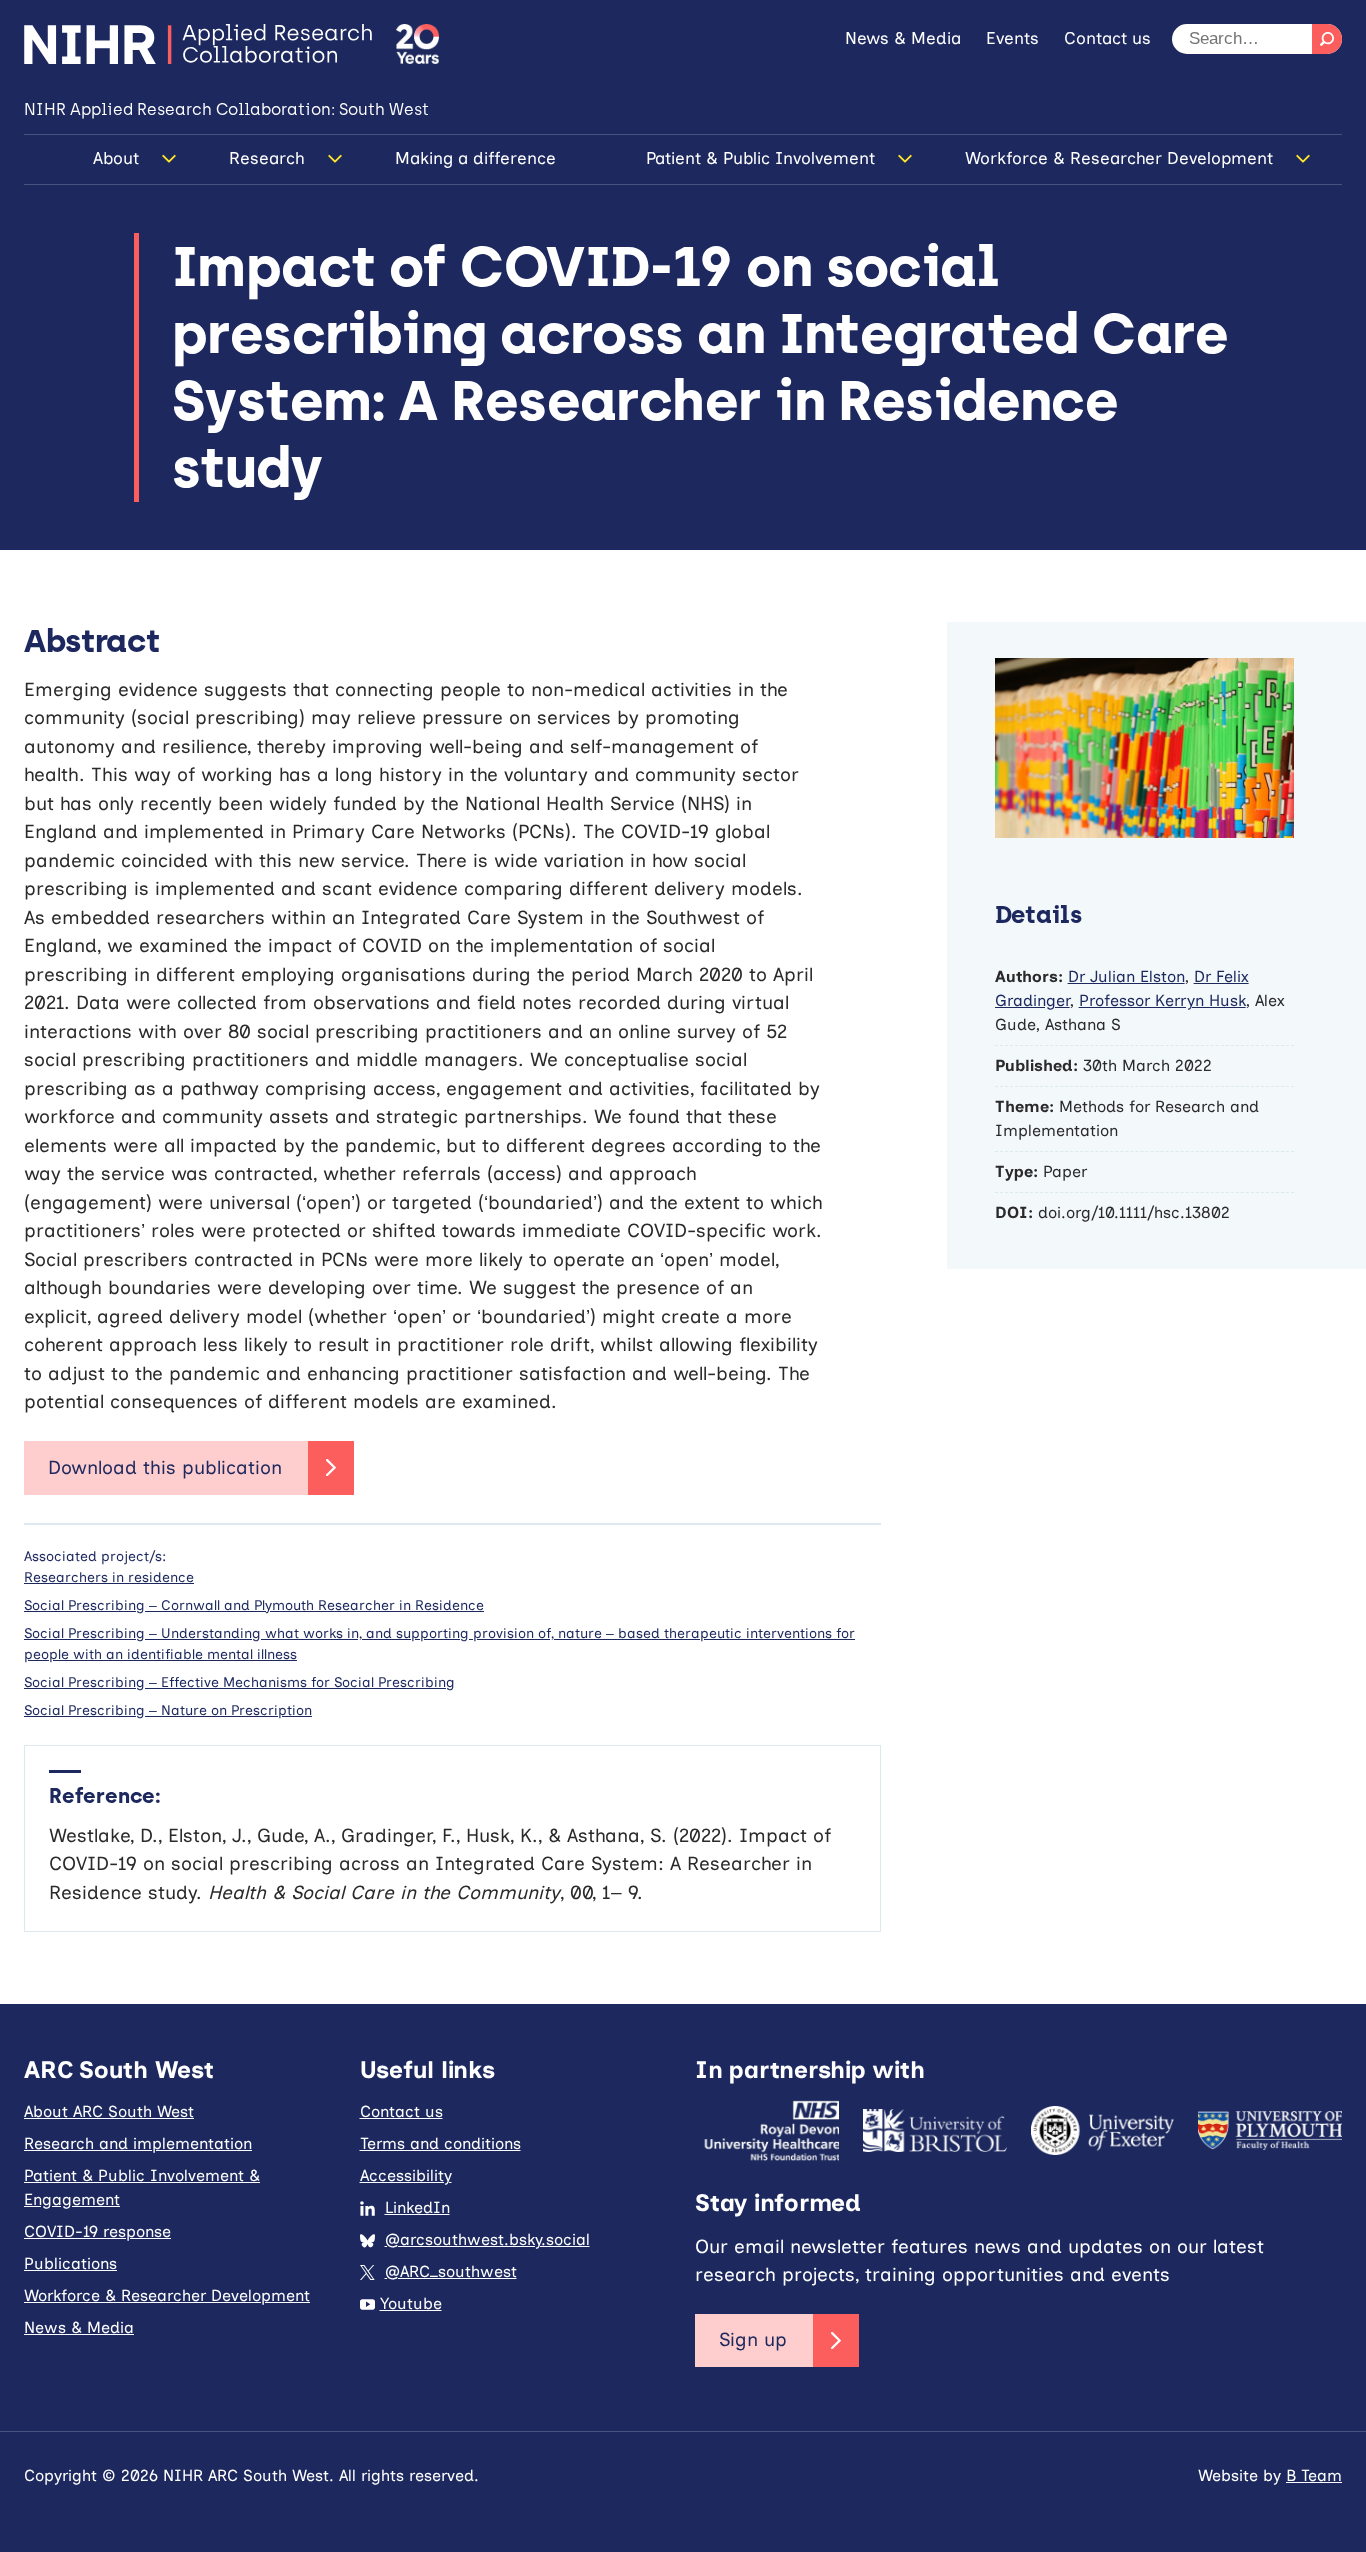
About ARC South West (109, 2111)
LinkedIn (417, 2207)
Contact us (1107, 38)
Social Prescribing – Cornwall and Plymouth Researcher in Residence (254, 1605)
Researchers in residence (109, 1577)
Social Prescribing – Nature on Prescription (168, 1710)
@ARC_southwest (451, 2271)
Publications (70, 2263)
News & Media (903, 38)
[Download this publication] (189, 1468)
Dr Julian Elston (1126, 976)
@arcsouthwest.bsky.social (487, 2239)
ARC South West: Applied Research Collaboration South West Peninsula (198, 44)
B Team (1314, 2475)
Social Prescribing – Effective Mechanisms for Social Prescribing (239, 1682)
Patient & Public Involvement (760, 158)
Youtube (411, 2303)
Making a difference (475, 158)
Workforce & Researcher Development (1119, 158)
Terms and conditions (440, 2143)
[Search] (1327, 39)
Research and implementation (138, 2143)
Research (267, 158)
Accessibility (406, 2175)
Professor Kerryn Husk (1162, 1000)
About (116, 158)
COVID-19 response (97, 2231)
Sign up (753, 2339)
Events (1012, 38)
